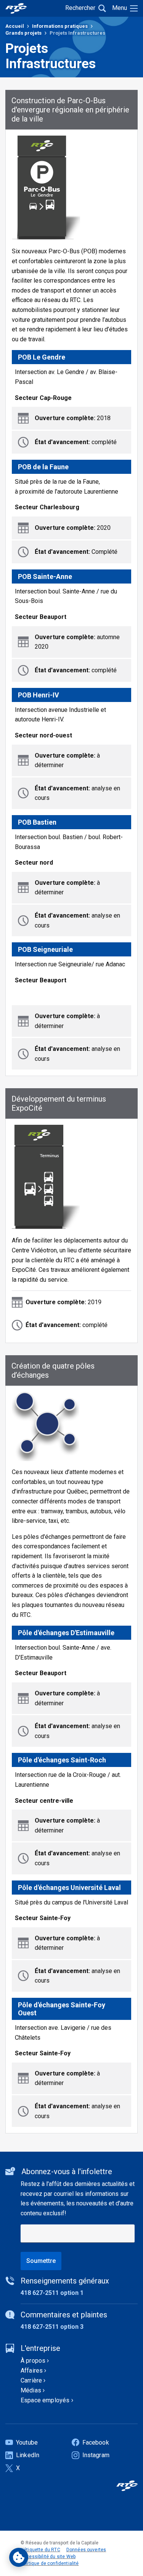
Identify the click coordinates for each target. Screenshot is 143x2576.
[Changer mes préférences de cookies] (19, 2557)
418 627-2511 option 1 (52, 2293)
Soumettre (41, 2261)
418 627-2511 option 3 (52, 2327)
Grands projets (23, 33)
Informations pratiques (60, 26)
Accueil (15, 26)
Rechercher (80, 8)
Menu (120, 8)
